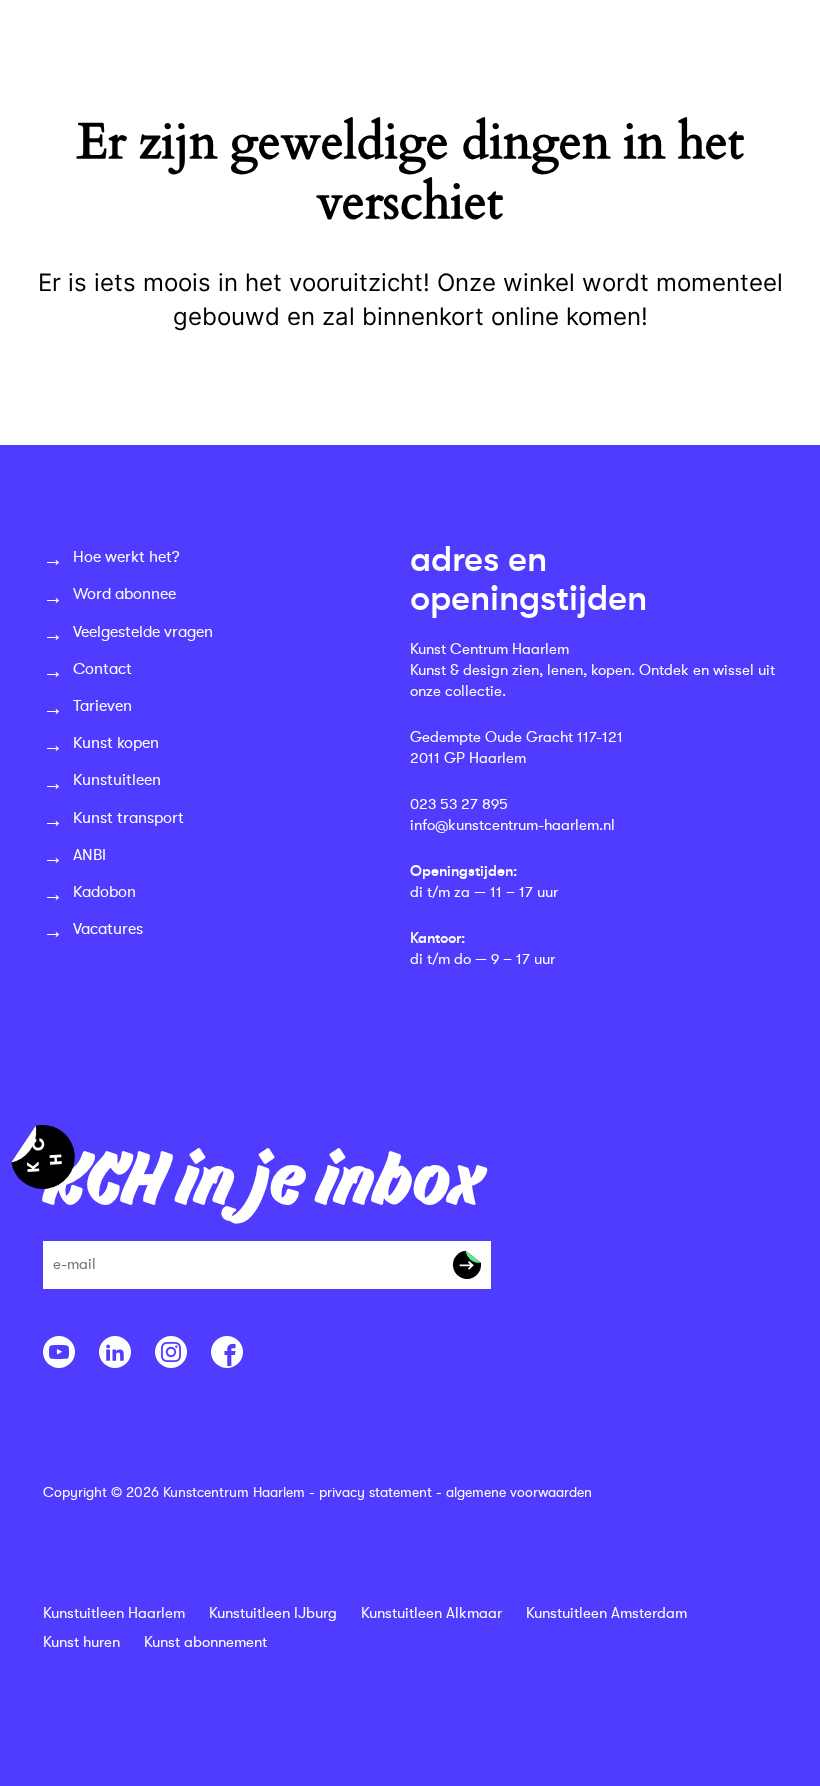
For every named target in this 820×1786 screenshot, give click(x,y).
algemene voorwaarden (519, 1492)
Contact (102, 669)
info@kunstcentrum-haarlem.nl (512, 825)
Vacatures (108, 929)
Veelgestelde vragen (143, 632)
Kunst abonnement (205, 1642)
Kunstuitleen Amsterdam (606, 1613)
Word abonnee (124, 594)
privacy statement (375, 1492)
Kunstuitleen (117, 780)
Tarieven (102, 706)
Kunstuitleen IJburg (273, 1613)
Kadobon (104, 892)
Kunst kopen (116, 743)
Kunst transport (128, 818)
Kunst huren (81, 1642)
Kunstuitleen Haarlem (114, 1613)
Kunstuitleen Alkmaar (431, 1613)
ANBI (89, 855)
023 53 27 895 (459, 804)
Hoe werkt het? (126, 557)
